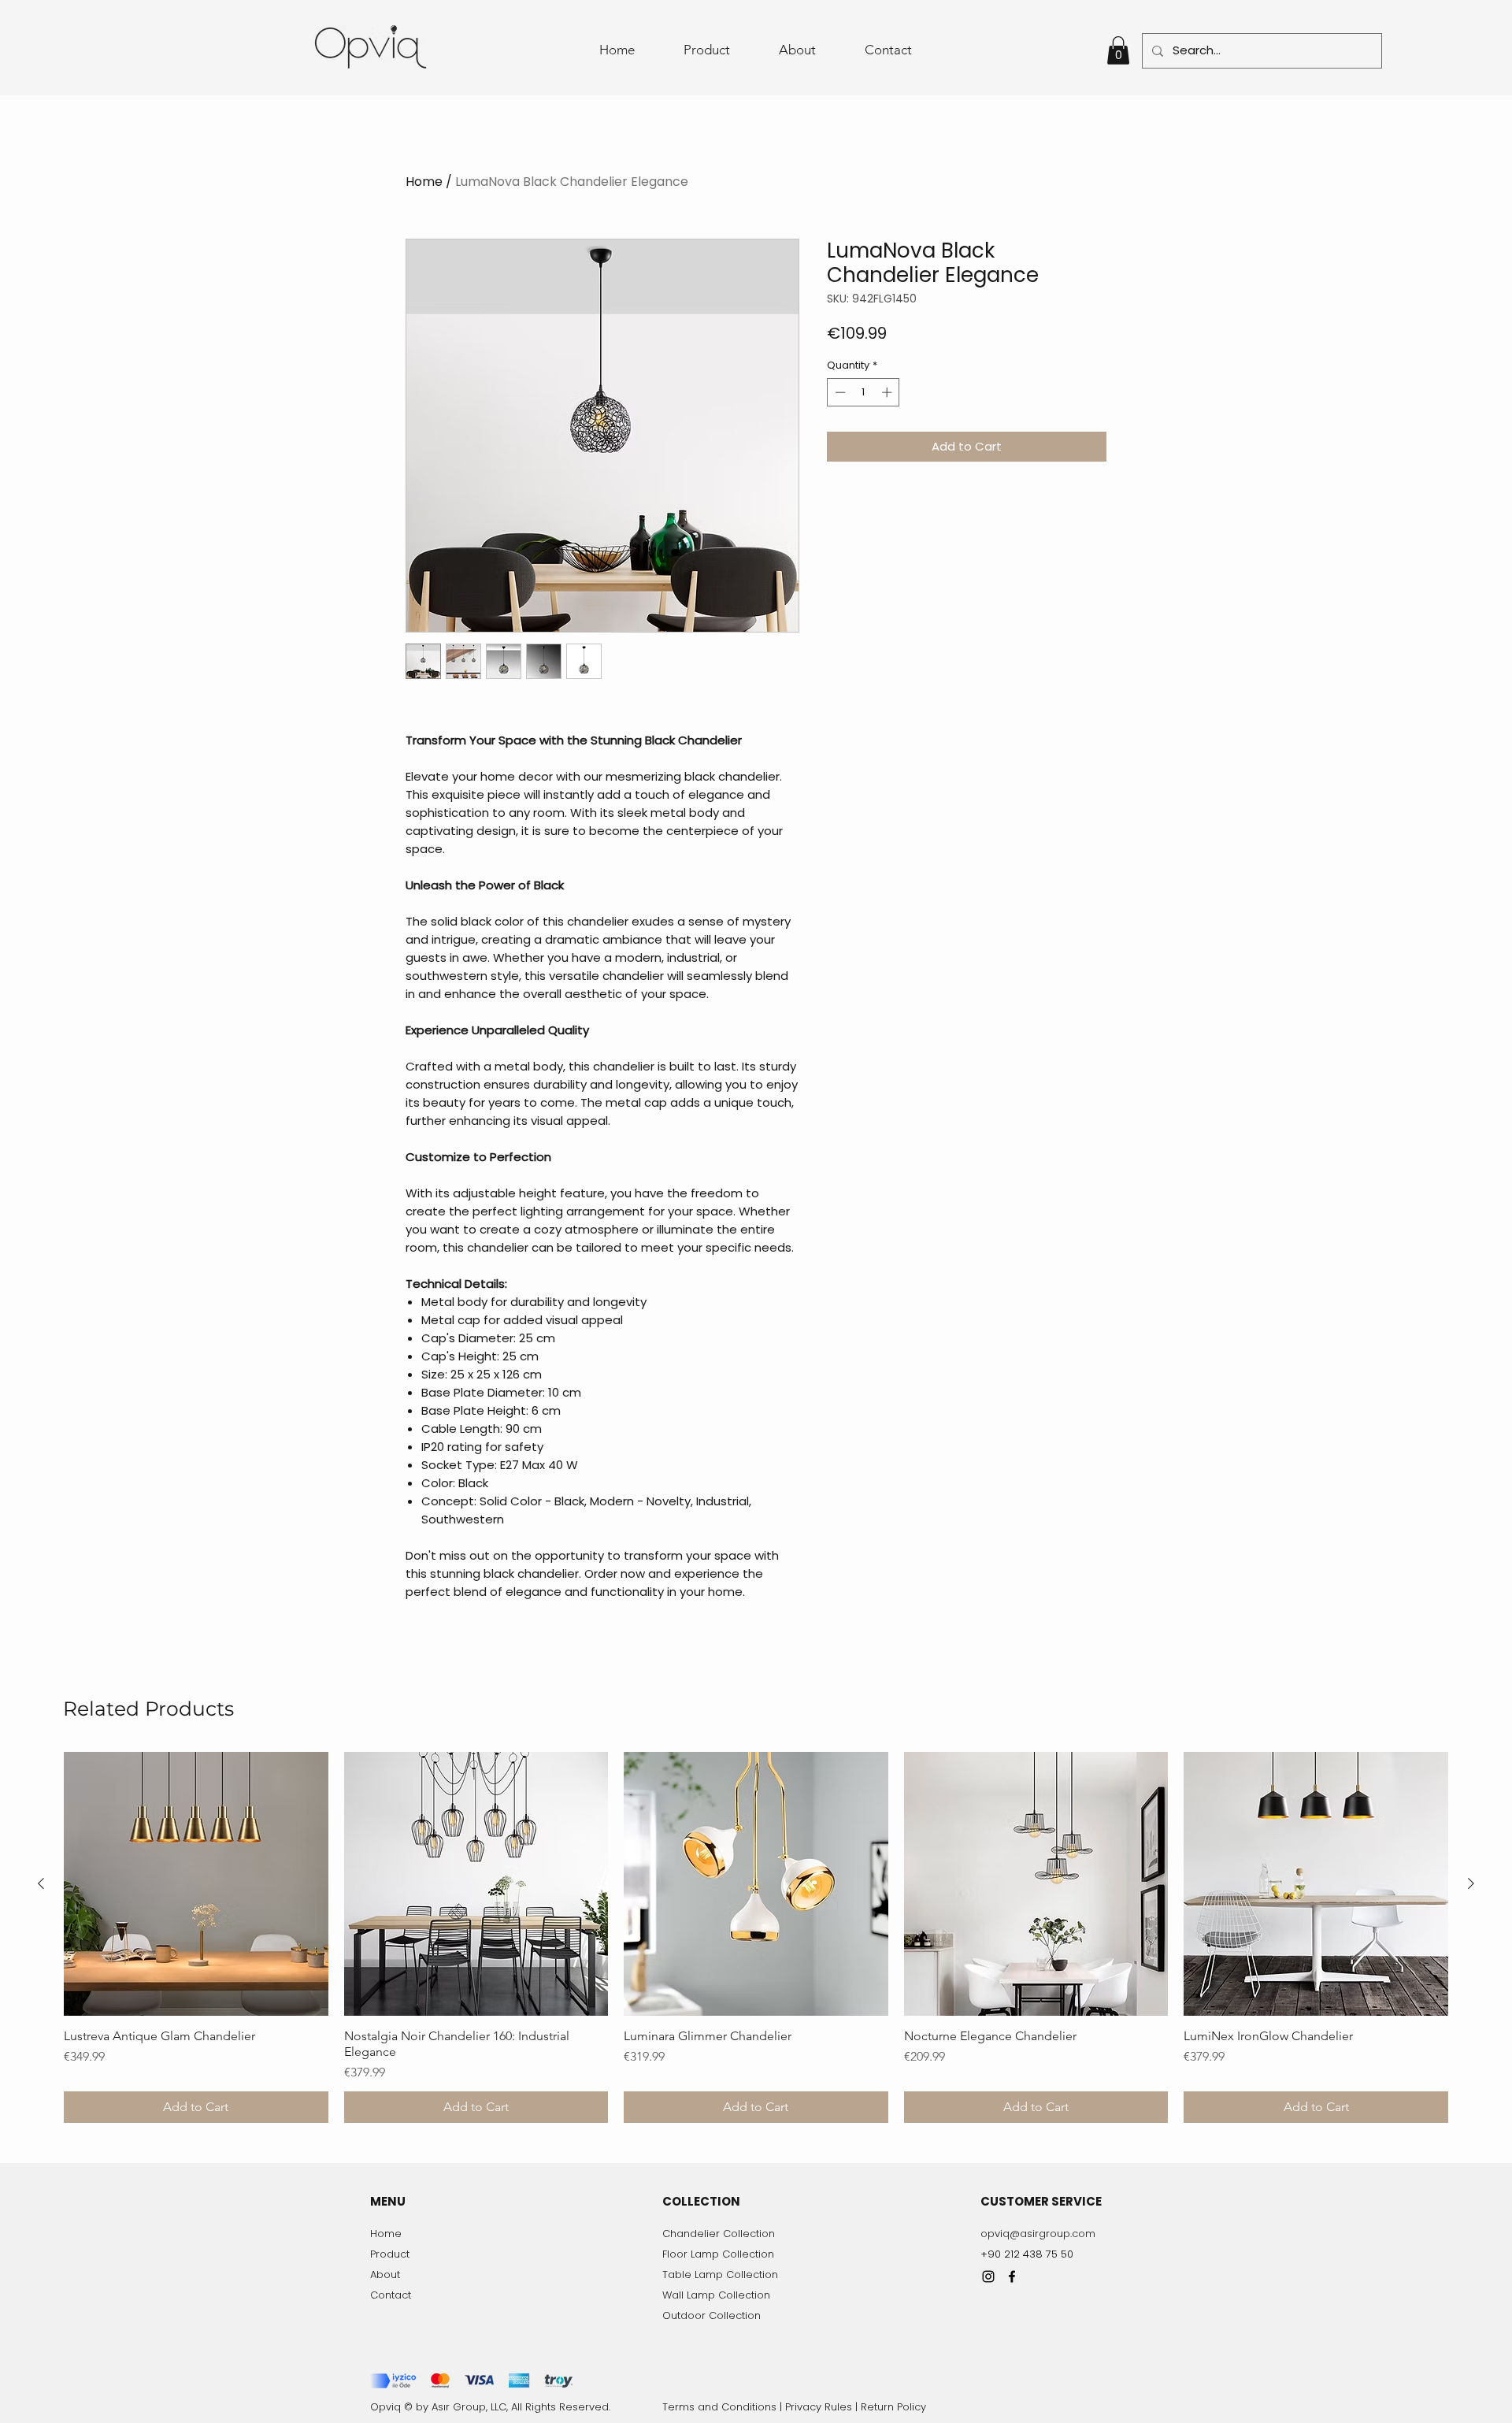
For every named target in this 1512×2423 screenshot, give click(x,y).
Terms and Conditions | (724, 2407)
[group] (756, 1938)
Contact (391, 2295)
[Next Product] (1471, 1883)
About (385, 2275)
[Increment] (888, 392)
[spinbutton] (863, 392)
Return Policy (893, 2407)
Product (390, 2254)
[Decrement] (839, 392)
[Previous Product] (41, 1883)
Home (424, 182)
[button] (1118, 50)
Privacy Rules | (823, 2407)
